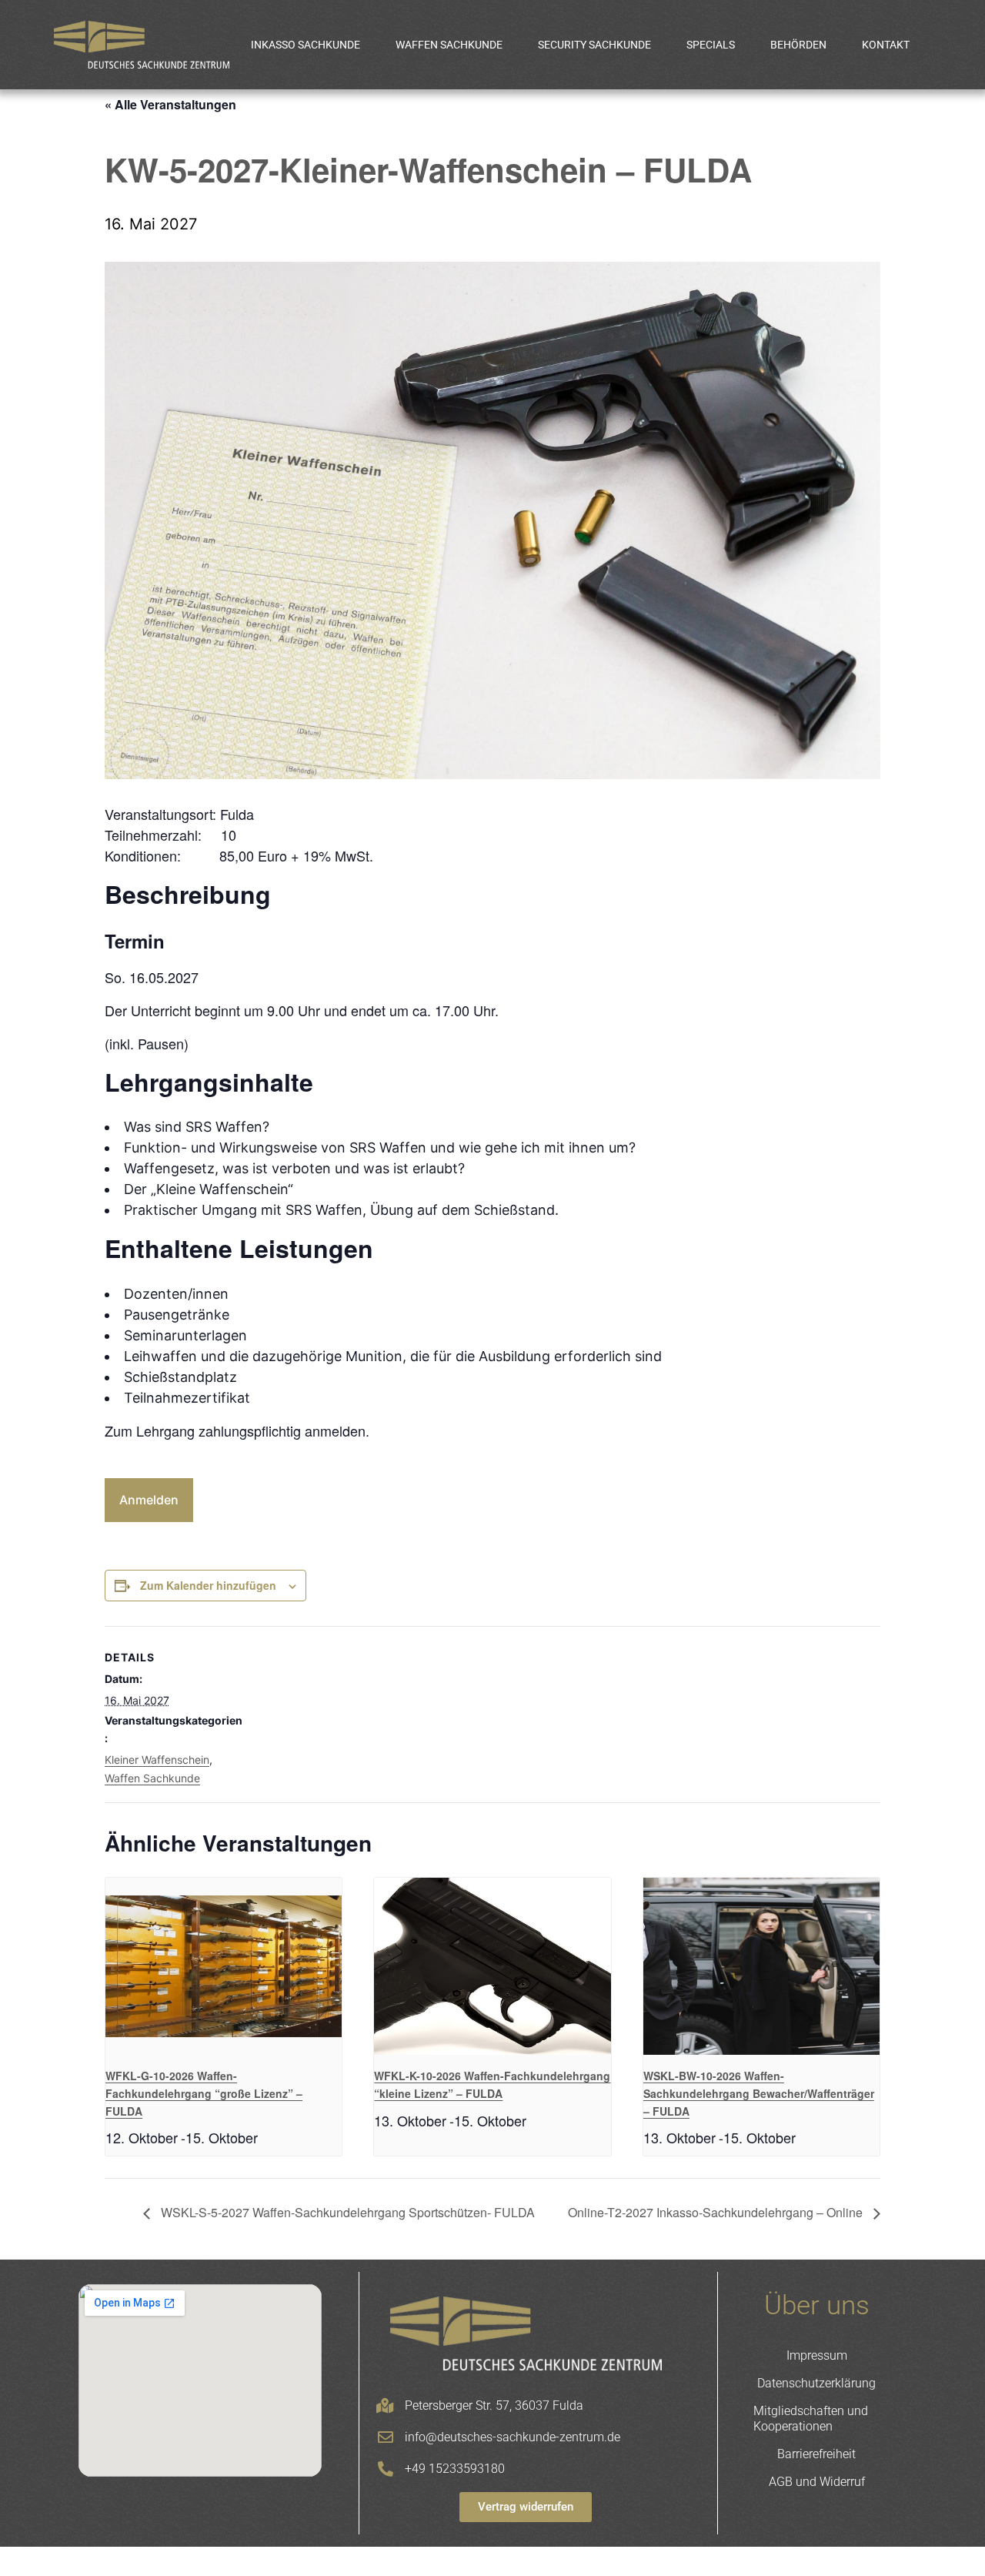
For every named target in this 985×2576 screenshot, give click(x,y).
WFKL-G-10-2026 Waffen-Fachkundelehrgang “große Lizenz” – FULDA (204, 2093)
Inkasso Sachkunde (306, 45)
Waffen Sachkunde (449, 45)
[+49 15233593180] (386, 2469)
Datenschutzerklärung (816, 2383)
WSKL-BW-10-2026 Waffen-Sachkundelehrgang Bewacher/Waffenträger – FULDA (759, 2093)
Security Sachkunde (594, 45)
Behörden (798, 45)
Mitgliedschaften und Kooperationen (811, 2419)
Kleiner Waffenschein (157, 1760)
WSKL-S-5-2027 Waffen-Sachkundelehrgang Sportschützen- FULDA (346, 2212)
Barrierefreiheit (816, 2454)
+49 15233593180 (455, 2469)
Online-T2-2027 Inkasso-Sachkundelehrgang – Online (717, 2212)
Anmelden (149, 1500)
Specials (711, 45)
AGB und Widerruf (817, 2482)
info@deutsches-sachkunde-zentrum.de (513, 2437)
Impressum (817, 2355)
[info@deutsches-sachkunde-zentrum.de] (386, 2437)
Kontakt (886, 45)
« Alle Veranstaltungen (170, 104)
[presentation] (224, 1966)
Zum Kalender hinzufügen (208, 1585)
